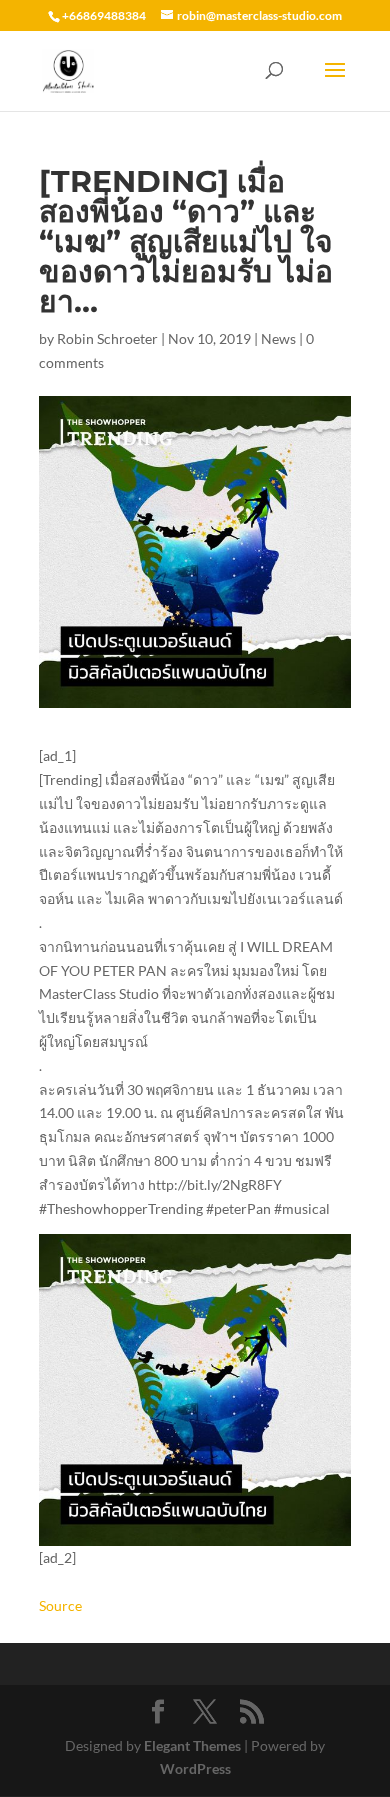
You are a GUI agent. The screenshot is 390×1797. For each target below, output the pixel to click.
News (278, 338)
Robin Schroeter (107, 338)
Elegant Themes (192, 1745)
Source (60, 1605)
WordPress (195, 1768)
